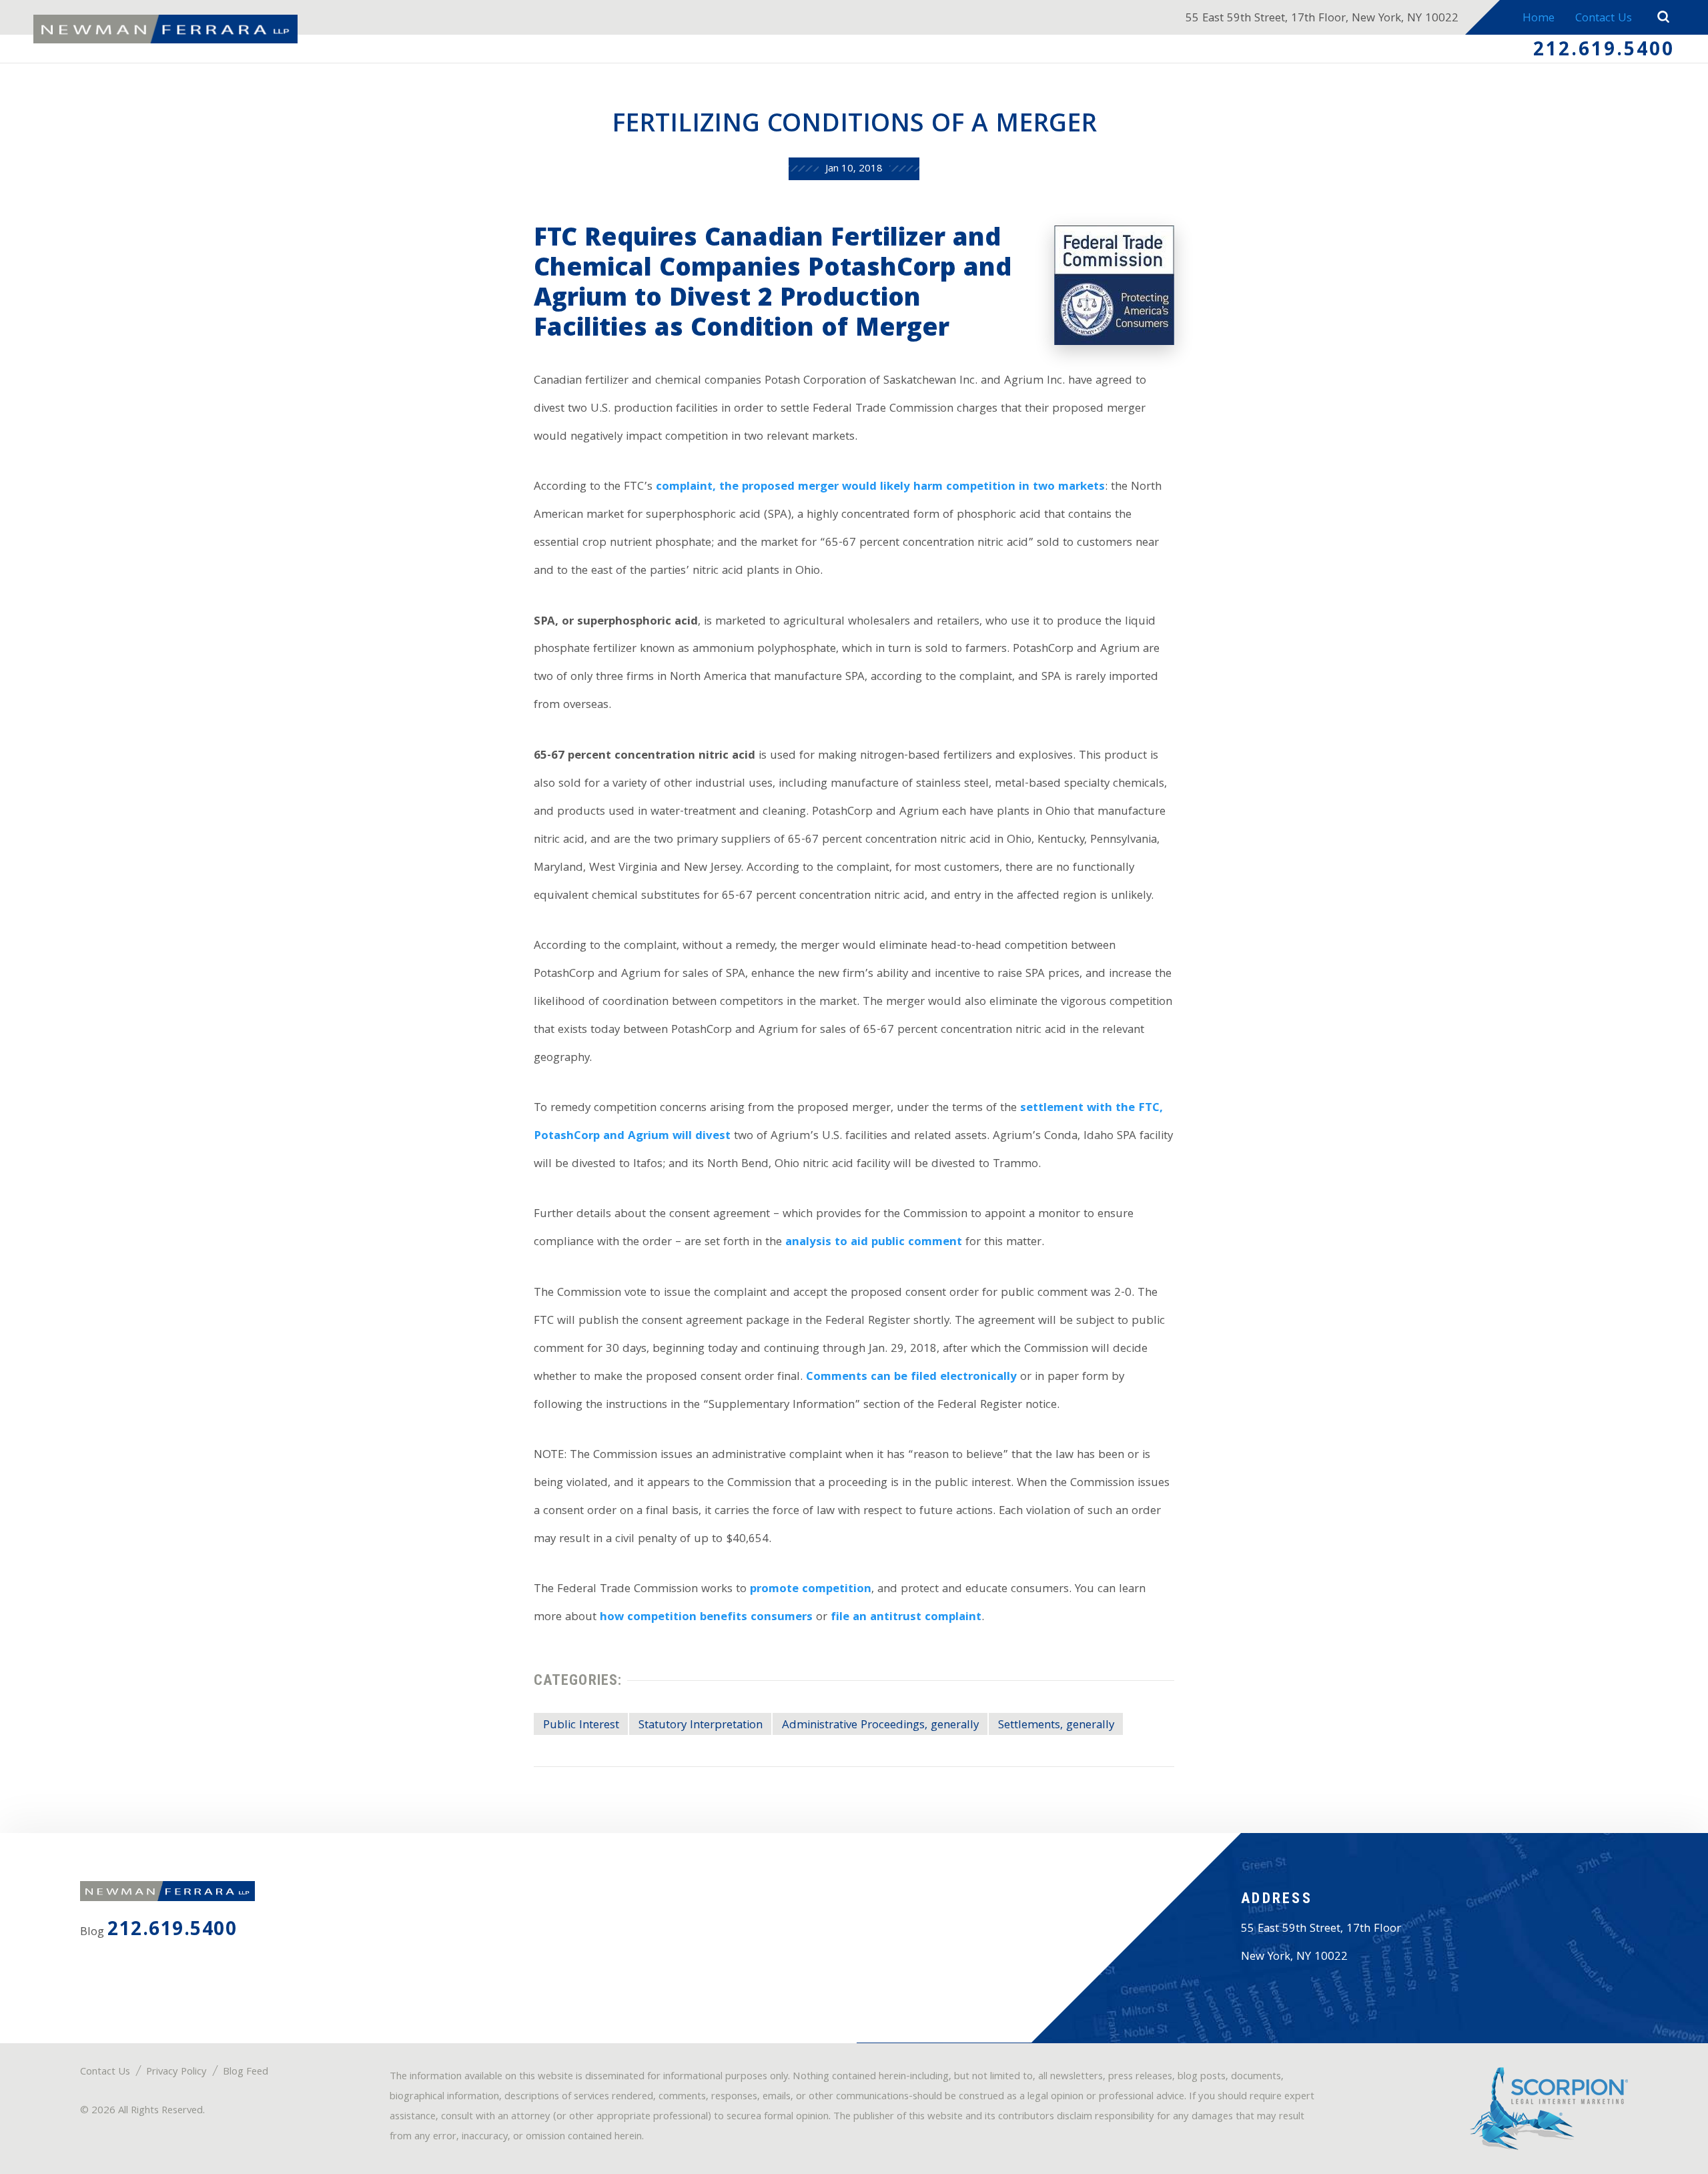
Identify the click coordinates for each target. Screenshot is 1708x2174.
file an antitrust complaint (906, 1618)
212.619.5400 (1604, 51)
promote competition (811, 1590)
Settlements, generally (1056, 1726)
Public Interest (581, 1726)
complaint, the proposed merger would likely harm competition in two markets (880, 487)
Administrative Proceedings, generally (880, 1726)
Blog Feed (246, 2073)
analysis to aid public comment (874, 1243)
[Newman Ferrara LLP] (165, 29)
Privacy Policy (176, 2073)
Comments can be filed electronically (911, 1378)
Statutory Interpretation (701, 1726)
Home (1539, 19)
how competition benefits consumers (706, 1618)
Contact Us (1604, 19)
